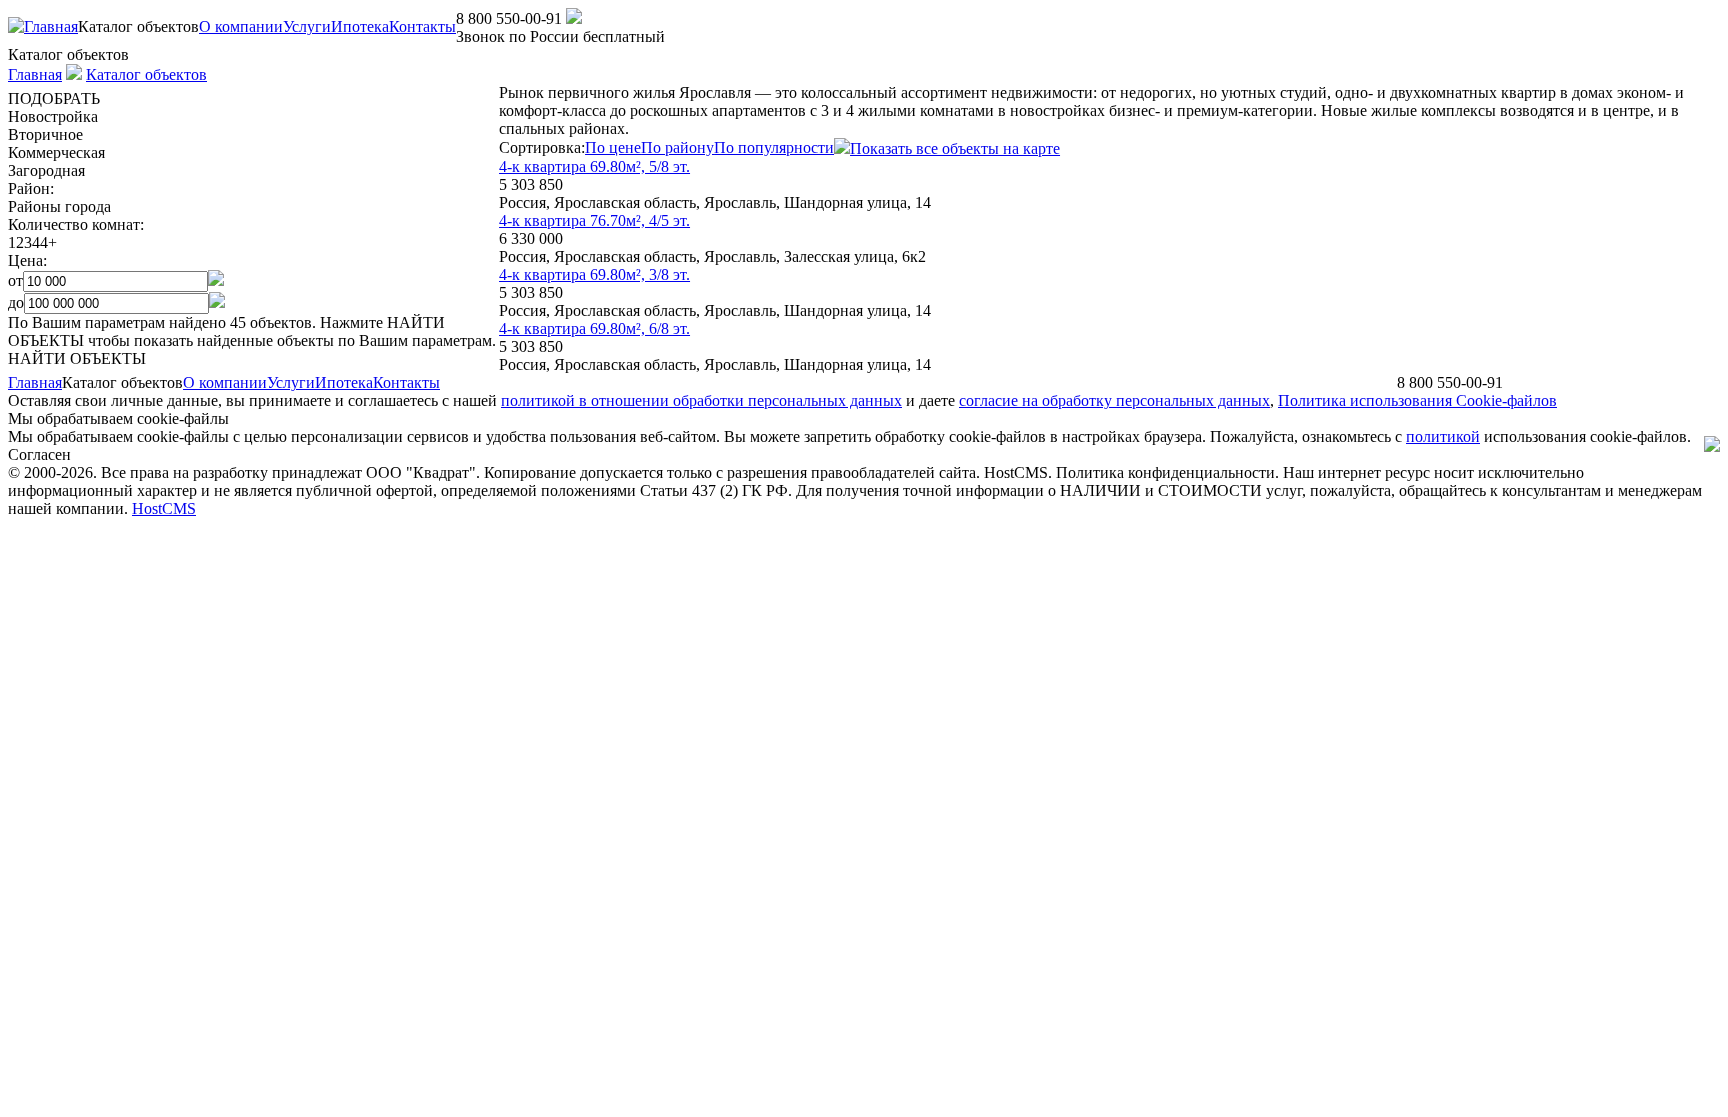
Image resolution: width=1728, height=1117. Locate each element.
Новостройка (53, 116)
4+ (48, 242)
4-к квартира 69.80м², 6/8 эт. (594, 328)
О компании (241, 26)
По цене (613, 147)
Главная (51, 26)
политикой (1443, 436)
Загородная (46, 170)
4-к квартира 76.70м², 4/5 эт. (594, 220)
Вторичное (45, 134)
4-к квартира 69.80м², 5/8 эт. (594, 166)
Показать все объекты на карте (955, 148)
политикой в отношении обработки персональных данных (701, 400)
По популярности (774, 147)
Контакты (422, 26)
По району (677, 147)
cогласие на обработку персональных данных (1114, 400)
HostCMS (164, 508)
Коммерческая (56, 152)
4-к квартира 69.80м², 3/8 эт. (594, 274)
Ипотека (360, 26)
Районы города (59, 206)
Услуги (307, 26)
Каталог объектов (146, 74)
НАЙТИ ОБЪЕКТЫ (77, 358)
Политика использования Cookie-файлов (1417, 400)
